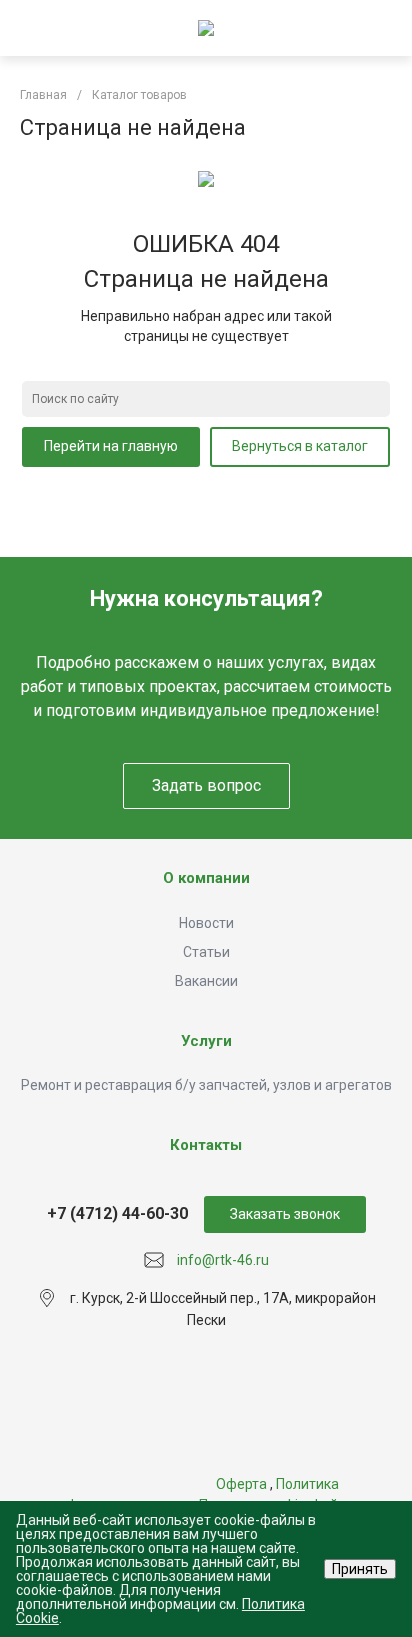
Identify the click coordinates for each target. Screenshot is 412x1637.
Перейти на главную (111, 446)
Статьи (206, 952)
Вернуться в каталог (300, 446)
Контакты (206, 1145)
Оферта (241, 1484)
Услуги (206, 1041)
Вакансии (206, 981)
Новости (206, 923)
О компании (206, 878)
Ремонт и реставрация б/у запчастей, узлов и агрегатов (206, 1085)
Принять (360, 1569)
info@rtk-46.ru (223, 1260)
